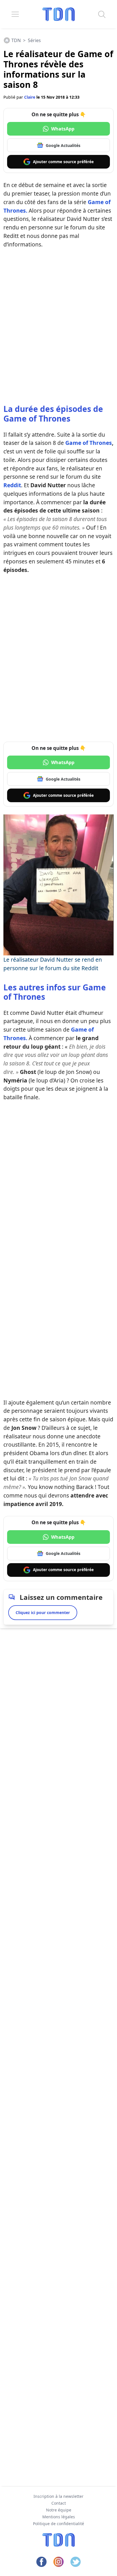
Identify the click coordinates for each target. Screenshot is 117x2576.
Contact (59, 2503)
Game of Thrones (89, 443)
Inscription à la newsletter (58, 2496)
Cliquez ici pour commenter (43, 1612)
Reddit (12, 485)
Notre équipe (59, 2510)
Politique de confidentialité (58, 2524)
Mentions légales (59, 2517)
